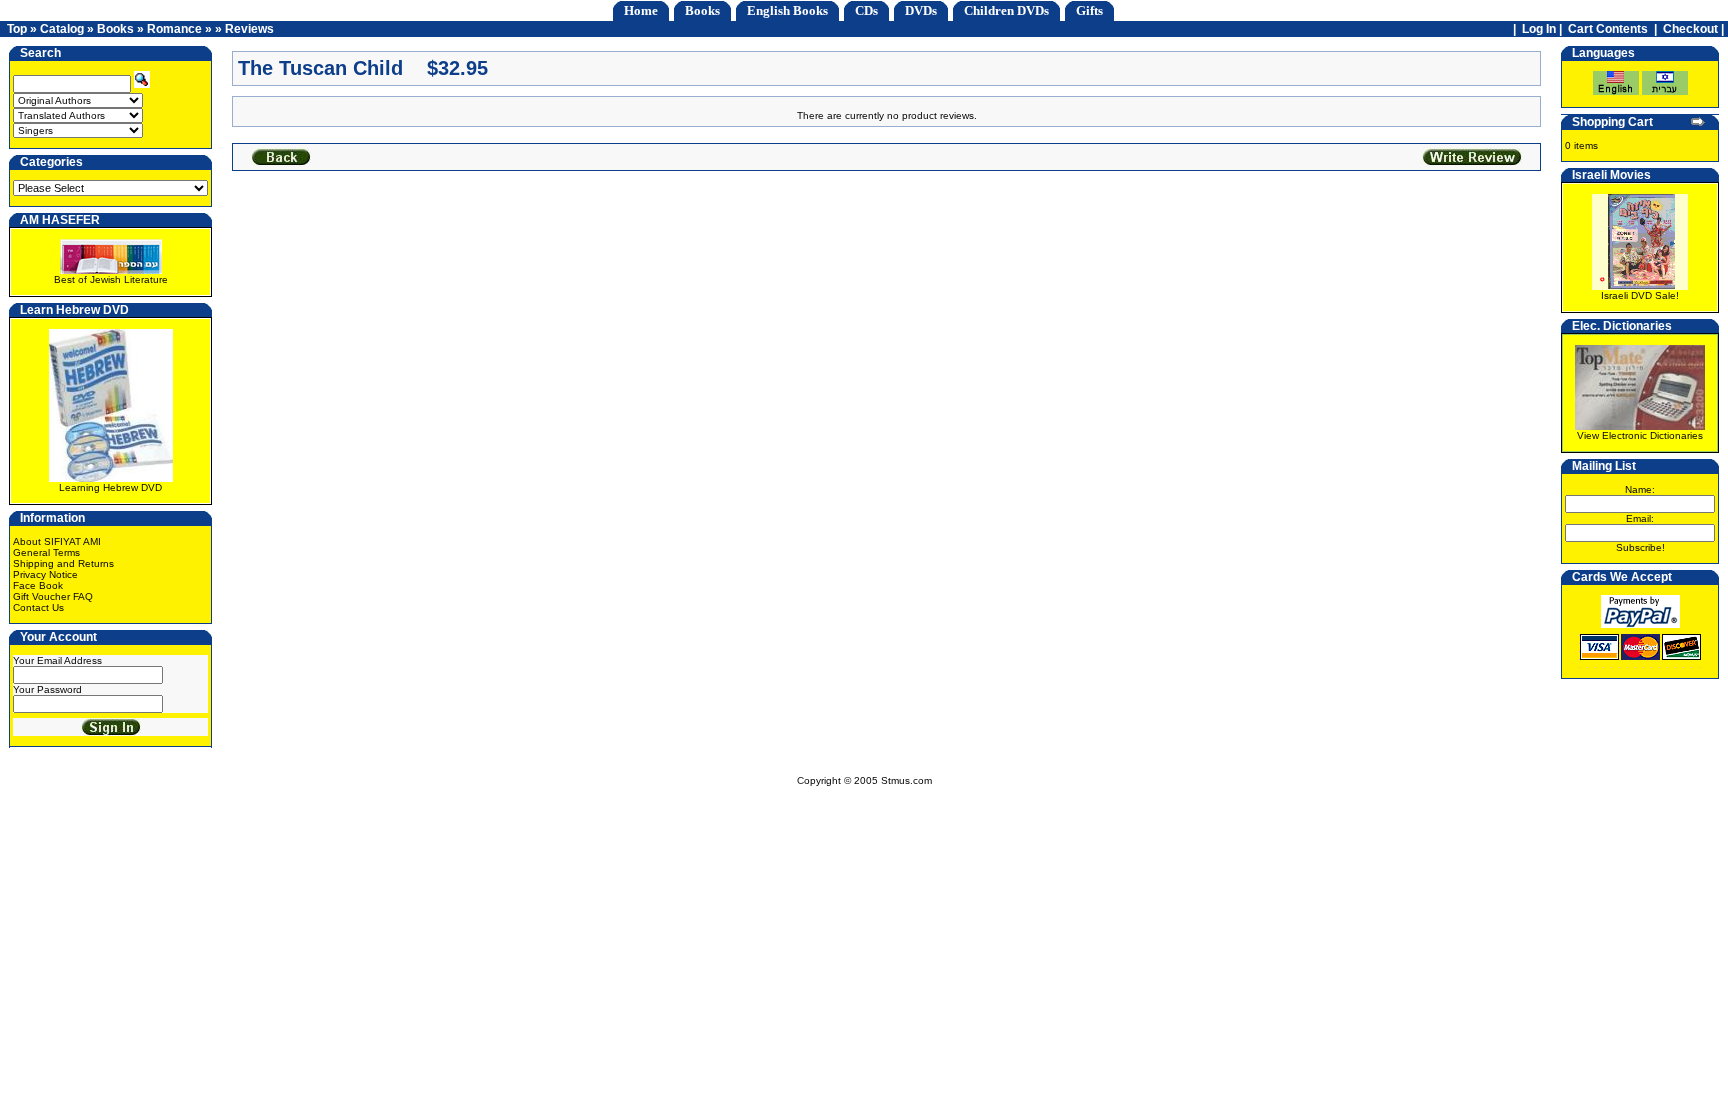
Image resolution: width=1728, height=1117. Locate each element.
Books (702, 10)
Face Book (38, 585)
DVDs (921, 10)
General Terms (46, 552)
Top (17, 29)
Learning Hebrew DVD (110, 487)
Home (641, 10)
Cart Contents (1608, 29)
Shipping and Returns (63, 563)
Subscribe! (1640, 547)
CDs (866, 10)
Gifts (1089, 10)
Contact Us (38, 607)
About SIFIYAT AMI (57, 541)
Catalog (62, 29)
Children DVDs (1006, 10)
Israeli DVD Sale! (1640, 295)
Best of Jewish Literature (111, 279)
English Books (787, 10)
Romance (174, 29)
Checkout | (1695, 29)
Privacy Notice (45, 574)
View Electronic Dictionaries (1640, 435)
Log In (1539, 29)
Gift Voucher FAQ (53, 596)
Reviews (249, 29)
